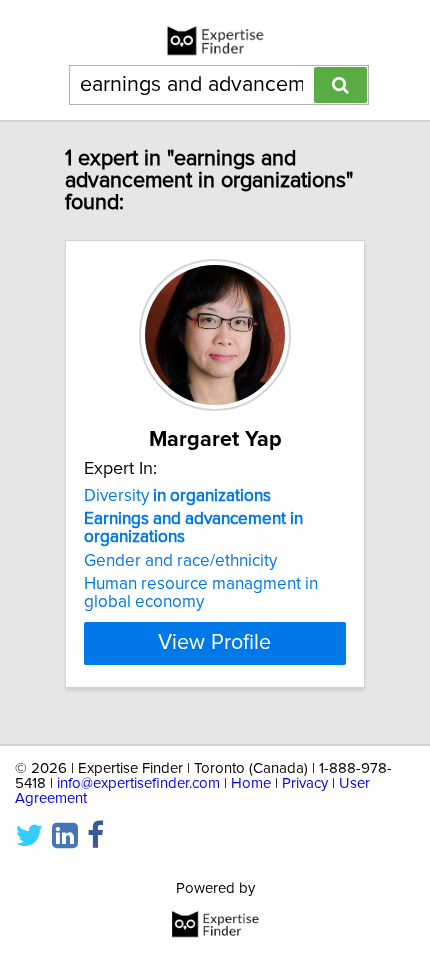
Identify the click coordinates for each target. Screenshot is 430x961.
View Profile (214, 643)
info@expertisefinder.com (138, 783)
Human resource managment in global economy (201, 593)
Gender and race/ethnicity (180, 561)
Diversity (177, 496)
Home (251, 783)
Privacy (305, 783)
